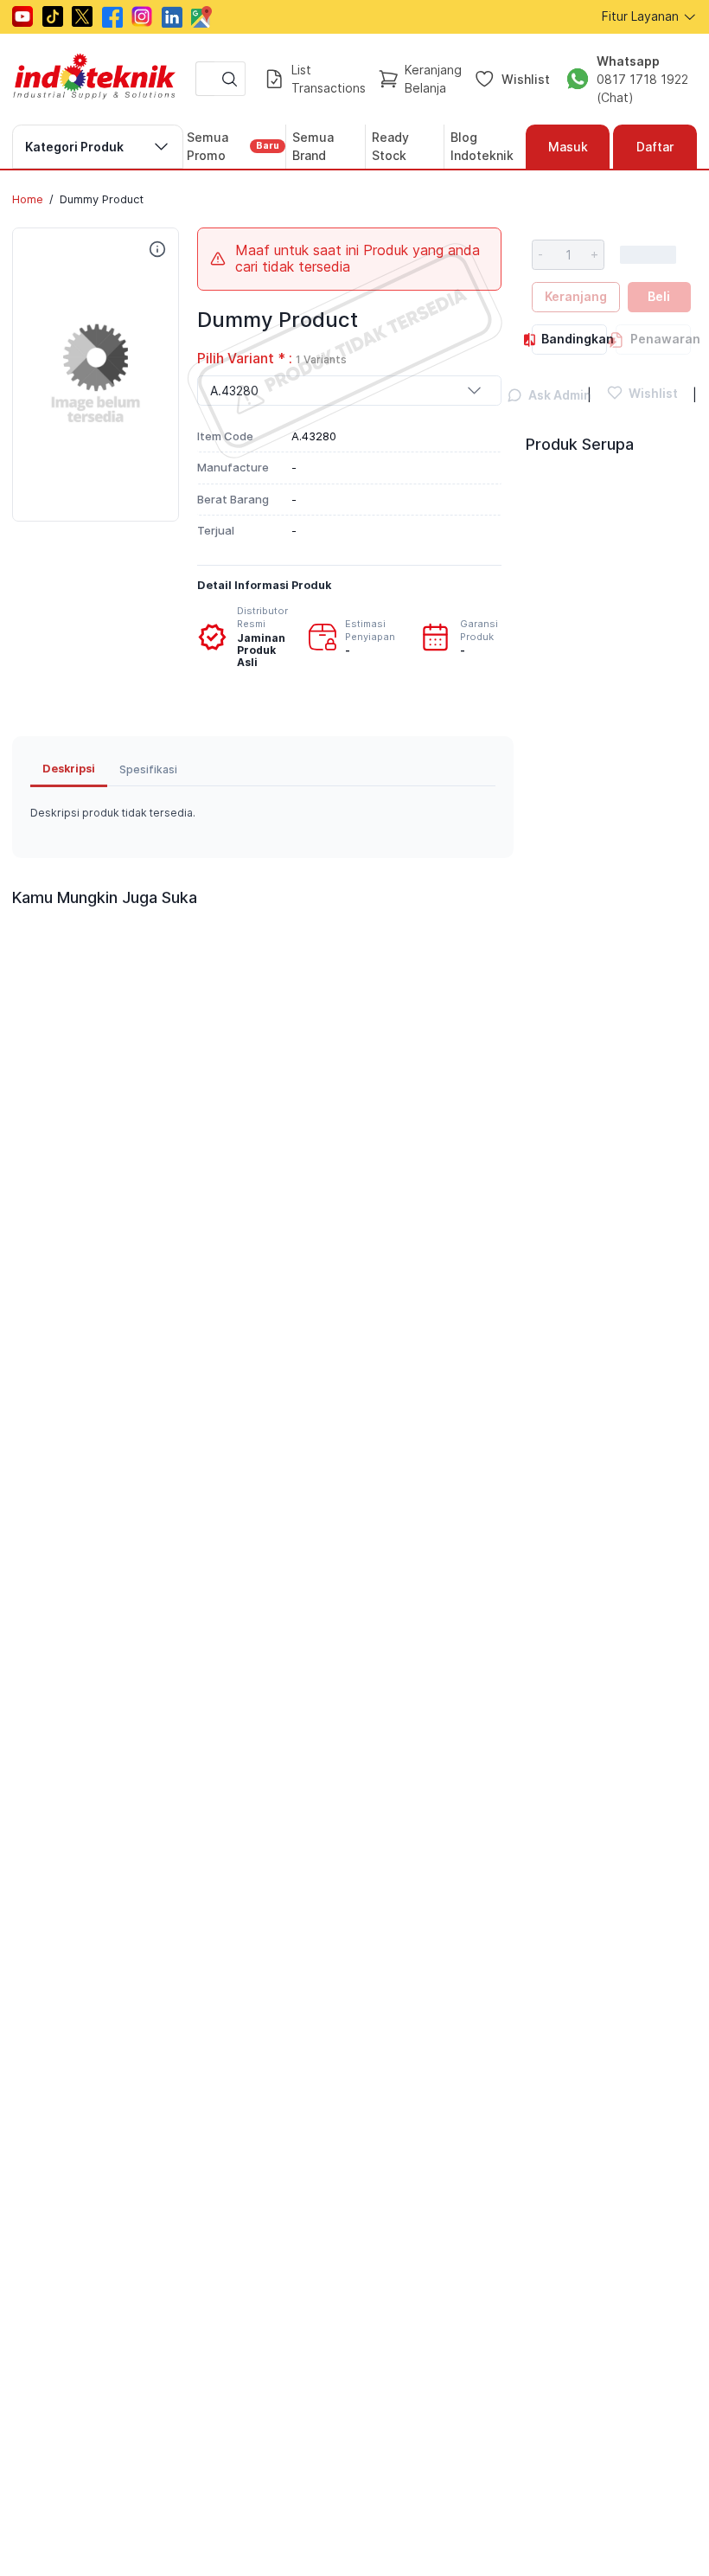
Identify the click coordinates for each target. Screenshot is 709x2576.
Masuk (568, 147)
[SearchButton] (230, 79)
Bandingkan (574, 339)
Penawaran (661, 339)
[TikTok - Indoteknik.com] (53, 16)
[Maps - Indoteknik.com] (201, 17)
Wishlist (526, 79)
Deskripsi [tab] (69, 769)
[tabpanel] (263, 813)
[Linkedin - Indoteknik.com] (172, 17)
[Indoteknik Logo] (95, 79)
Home (28, 199)
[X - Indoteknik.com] (82, 16)
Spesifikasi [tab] (148, 769)
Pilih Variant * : (272, 359)
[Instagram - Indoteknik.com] (142, 16)
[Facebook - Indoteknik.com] (112, 17)
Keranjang (576, 296)
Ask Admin (550, 395)
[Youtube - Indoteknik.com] (22, 16)
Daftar (655, 147)
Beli (659, 296)
